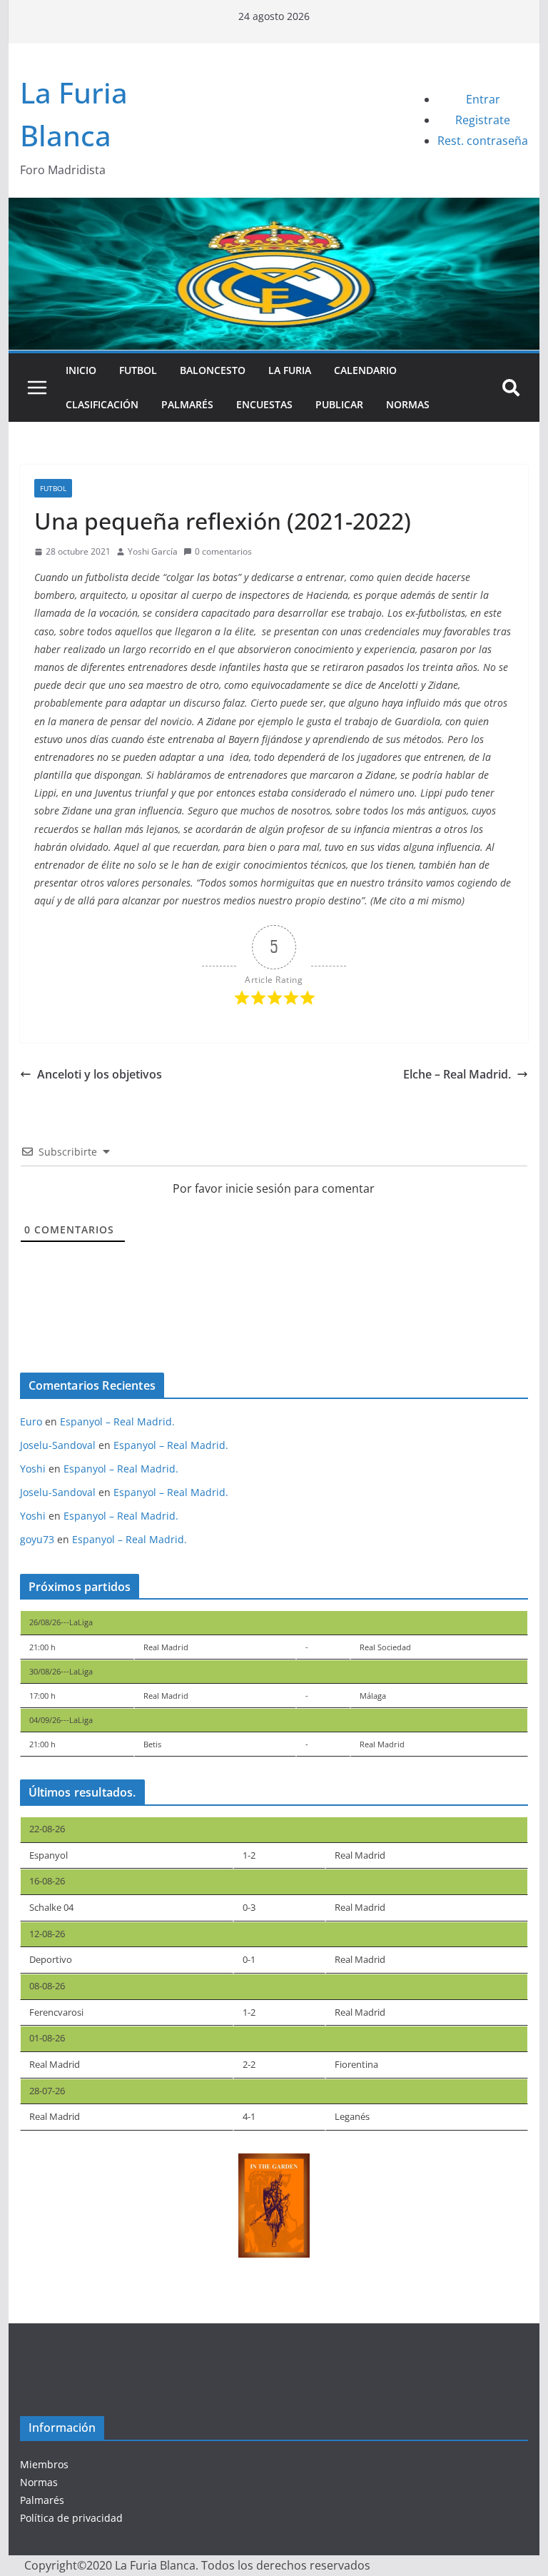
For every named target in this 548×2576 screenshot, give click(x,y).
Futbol (138, 370)
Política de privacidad (71, 2518)
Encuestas (264, 404)
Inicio (81, 370)
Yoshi (33, 1469)
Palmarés (187, 404)
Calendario (365, 370)
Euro (31, 1421)
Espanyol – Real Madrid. (117, 1421)
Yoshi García (153, 551)
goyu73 (37, 1539)
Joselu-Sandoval (58, 1445)
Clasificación (102, 404)
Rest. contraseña (483, 141)
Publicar (339, 404)
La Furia (290, 370)
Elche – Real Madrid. (457, 1074)
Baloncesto (213, 370)
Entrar (483, 99)
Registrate (483, 120)
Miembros (44, 2464)
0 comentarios (223, 551)
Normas (408, 404)
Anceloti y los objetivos (100, 1074)
